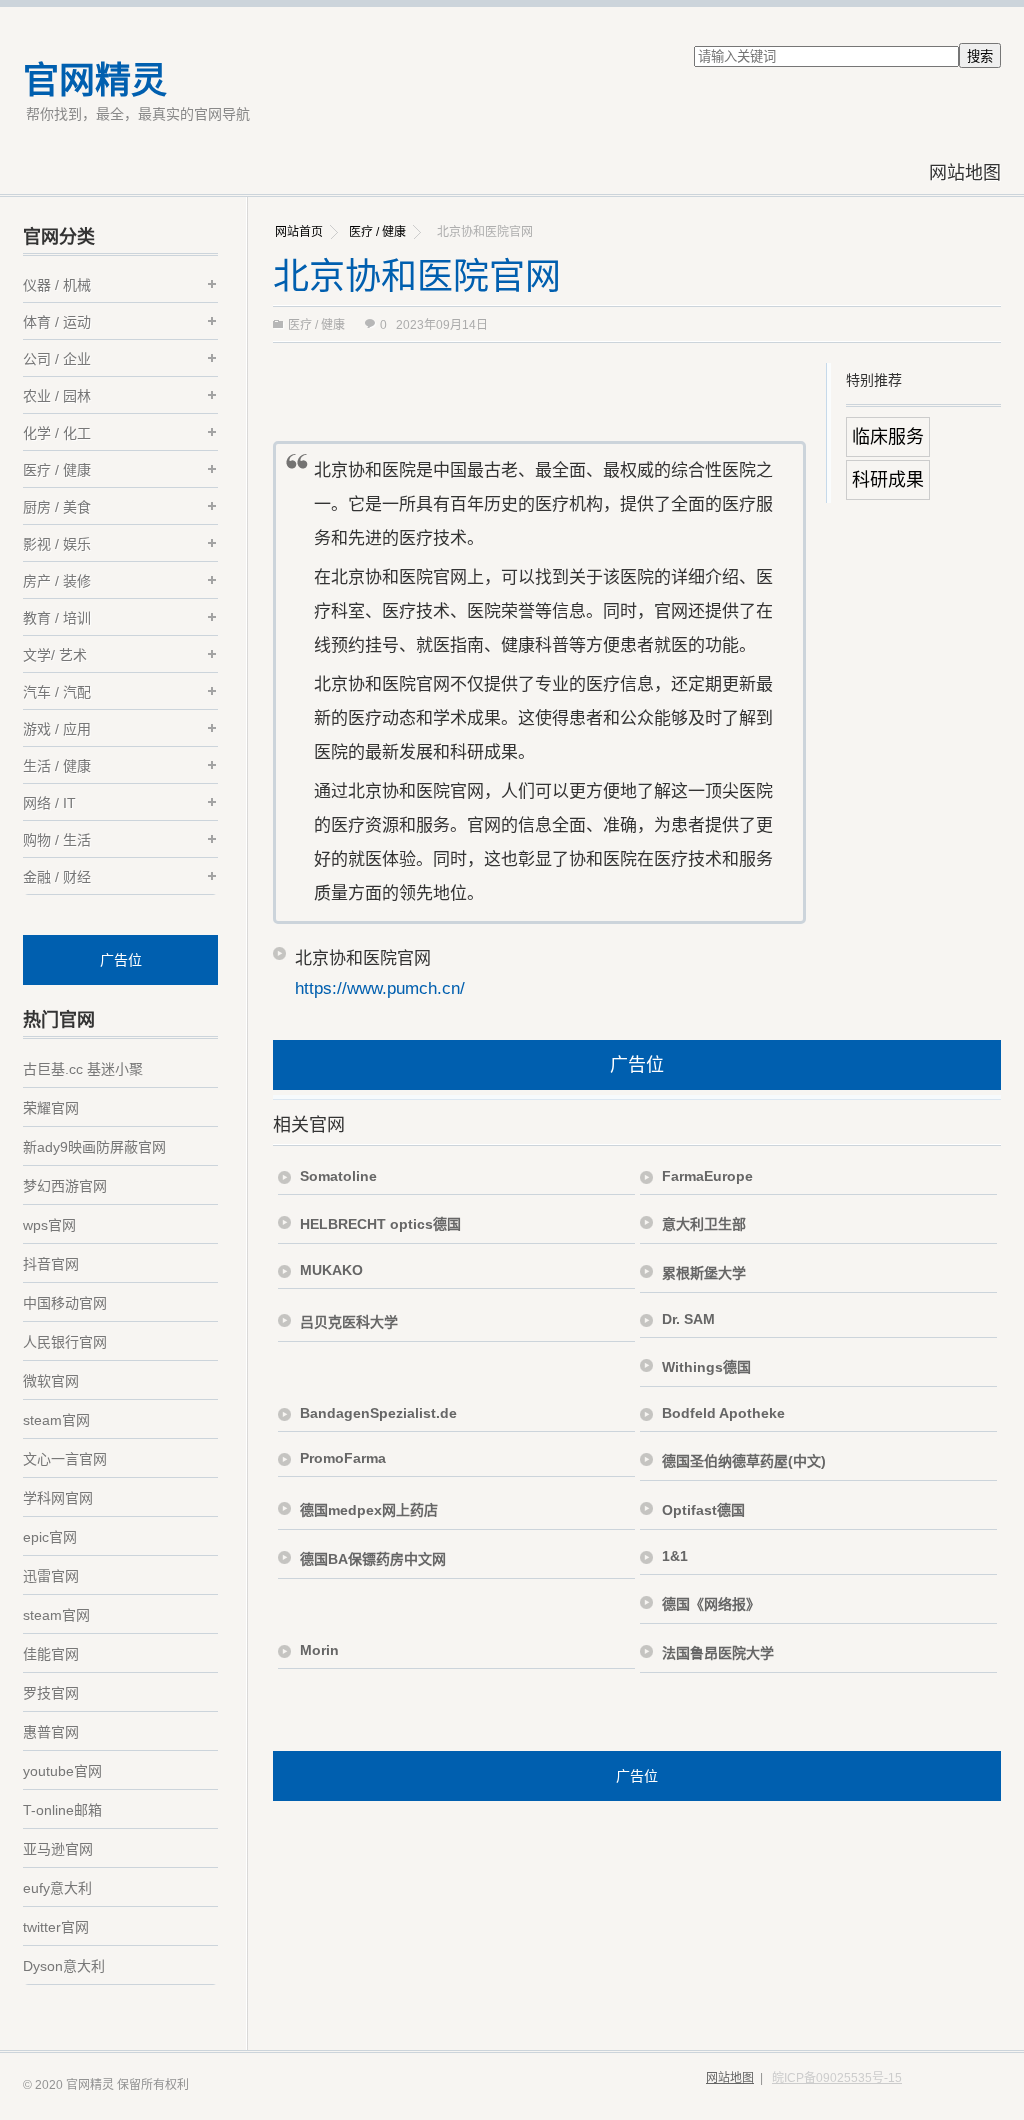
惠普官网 (51, 1732)
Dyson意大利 (64, 1966)
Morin (319, 1650)
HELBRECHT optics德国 (380, 1224)
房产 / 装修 (57, 581)
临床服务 (888, 437)
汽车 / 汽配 (57, 692)
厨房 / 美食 (57, 507)
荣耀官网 (51, 1108)
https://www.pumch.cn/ (380, 988)
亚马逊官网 (58, 1849)
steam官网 (56, 1420)
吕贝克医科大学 (349, 1322)
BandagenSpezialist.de (378, 1413)
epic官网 (50, 1537)
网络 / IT (49, 803)
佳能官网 (51, 1654)
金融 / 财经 (57, 877)
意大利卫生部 (704, 1224)
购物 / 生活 (57, 840)
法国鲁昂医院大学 (718, 1653)
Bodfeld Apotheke (723, 1413)
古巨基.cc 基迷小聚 (83, 1069)
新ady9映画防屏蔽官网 (94, 1147)
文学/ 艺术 (55, 655)
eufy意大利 (57, 1888)
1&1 (675, 1556)
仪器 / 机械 (57, 285)
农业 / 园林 (57, 396)
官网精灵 (95, 80)
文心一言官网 (65, 1459)
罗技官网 (51, 1693)
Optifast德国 (703, 1510)
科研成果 (888, 480)
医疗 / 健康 (377, 232)
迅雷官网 (51, 1576)
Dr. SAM (688, 1319)
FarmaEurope (707, 1176)
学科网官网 (58, 1498)
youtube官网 (62, 1771)
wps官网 (49, 1225)
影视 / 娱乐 (57, 544)
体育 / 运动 (57, 322)
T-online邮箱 (62, 1810)
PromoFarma (343, 1458)
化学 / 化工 (57, 433)
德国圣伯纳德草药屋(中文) (744, 1461)
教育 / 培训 (57, 618)
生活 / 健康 (57, 766)
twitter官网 (56, 1927)
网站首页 (299, 232)
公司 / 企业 (57, 359)
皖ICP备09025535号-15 (837, 2078)
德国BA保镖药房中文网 (373, 1559)
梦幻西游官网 (65, 1186)
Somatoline (338, 1176)
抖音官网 (51, 1264)
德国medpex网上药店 (369, 1510)
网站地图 (965, 173)
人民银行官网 (65, 1342)
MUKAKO (331, 1270)
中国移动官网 (65, 1303)
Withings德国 (706, 1367)
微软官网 (51, 1381)
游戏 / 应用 (57, 729)
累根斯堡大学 (704, 1273)
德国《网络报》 (711, 1604)
